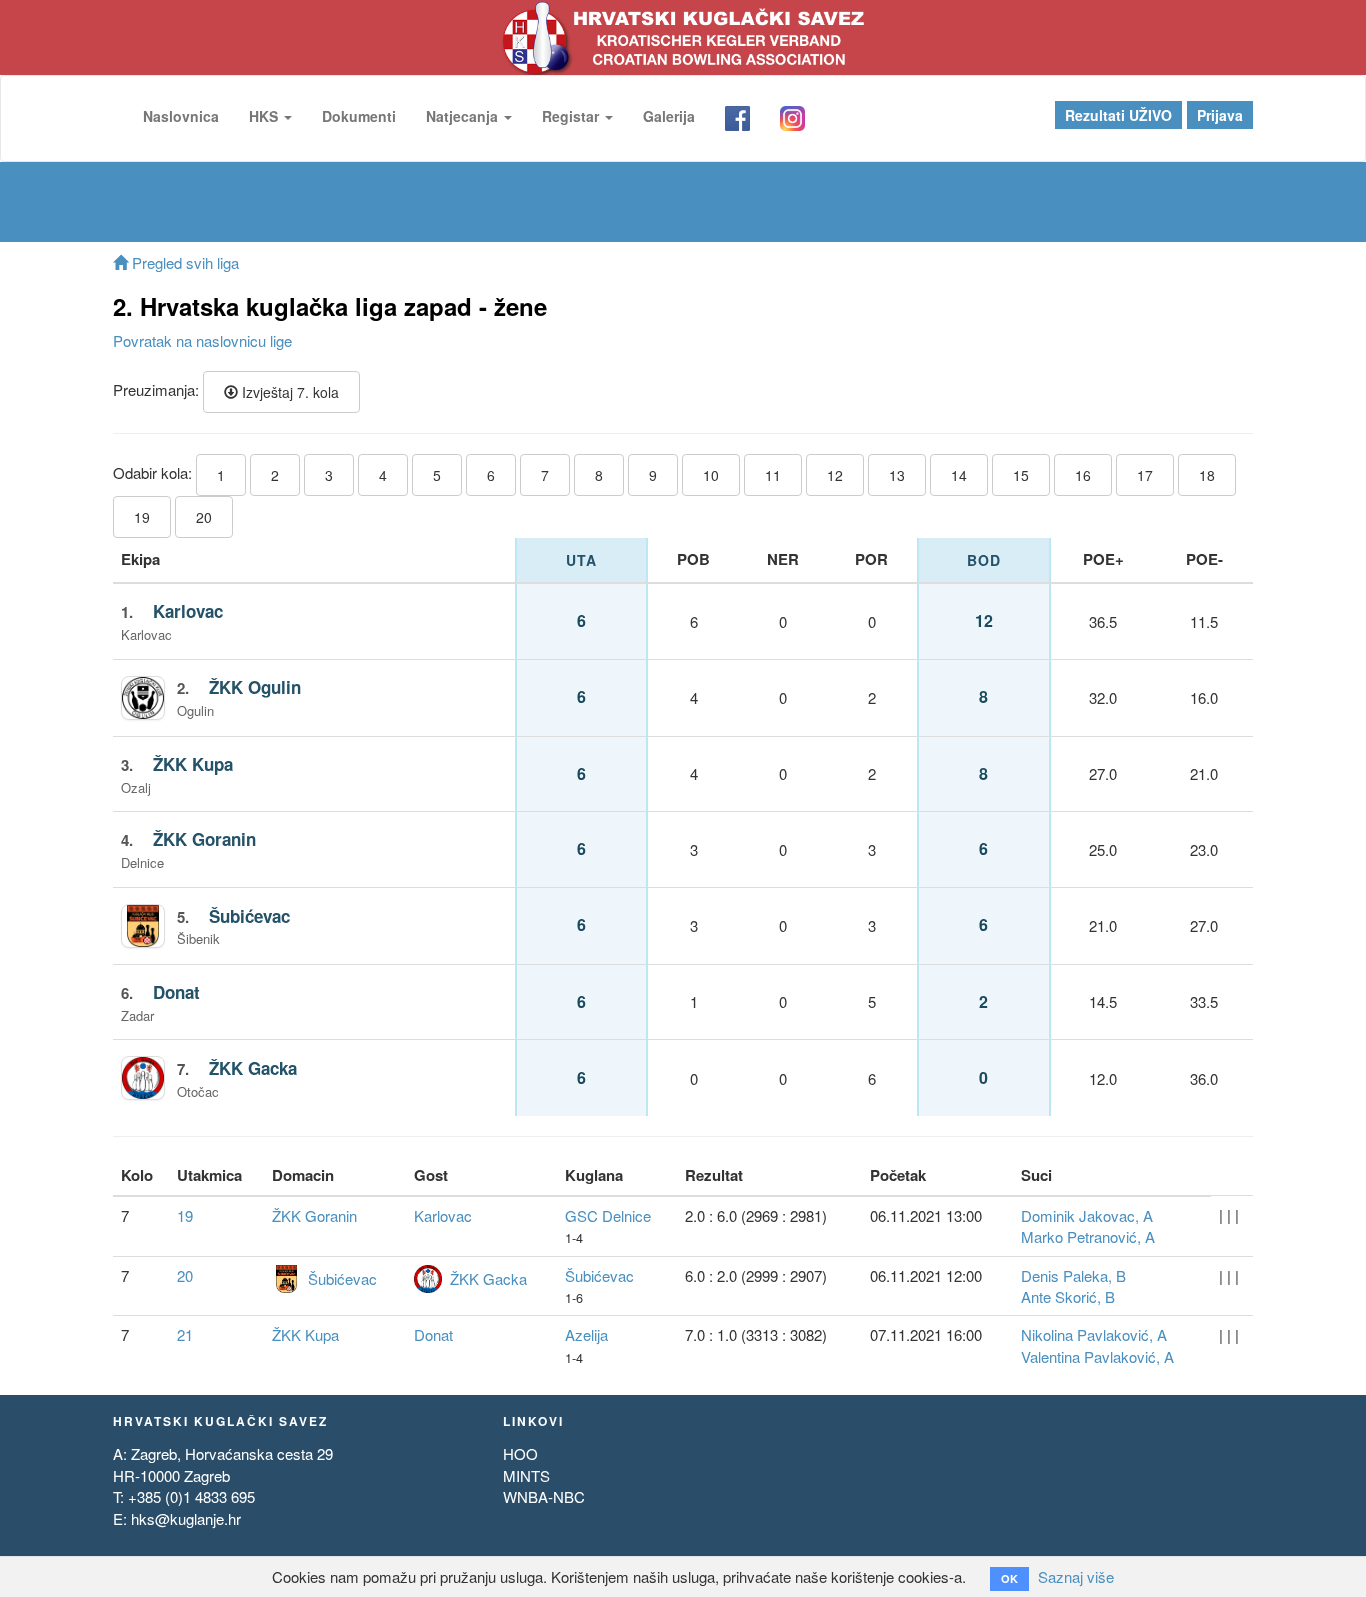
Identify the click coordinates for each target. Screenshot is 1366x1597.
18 (1207, 475)
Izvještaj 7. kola (288, 392)
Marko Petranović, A (1088, 1236)
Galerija (669, 116)
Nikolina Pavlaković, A (1094, 1334)
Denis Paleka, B (1073, 1275)
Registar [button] (572, 116)
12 (835, 475)
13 (897, 475)
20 (204, 517)
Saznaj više (1076, 1576)
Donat (176, 992)
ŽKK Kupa (193, 764)
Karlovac (188, 611)
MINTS (526, 1475)
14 (959, 475)
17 (1145, 475)
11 (773, 475)
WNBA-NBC (544, 1496)
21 (185, 1334)
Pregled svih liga (183, 262)
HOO (520, 1453)
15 (1021, 475)
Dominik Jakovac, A (1087, 1215)
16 (1083, 475)
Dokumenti (359, 116)
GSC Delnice (608, 1215)
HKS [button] (265, 116)
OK (1009, 1578)
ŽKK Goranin (204, 839)
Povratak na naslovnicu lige (202, 340)
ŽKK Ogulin (255, 687)
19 (142, 517)
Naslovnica (181, 116)
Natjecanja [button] (464, 116)
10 (711, 475)
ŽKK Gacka (253, 1068)
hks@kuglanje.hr (186, 1518)
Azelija (586, 1334)
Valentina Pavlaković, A (1097, 1356)
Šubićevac (249, 916)
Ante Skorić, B (1068, 1296)
